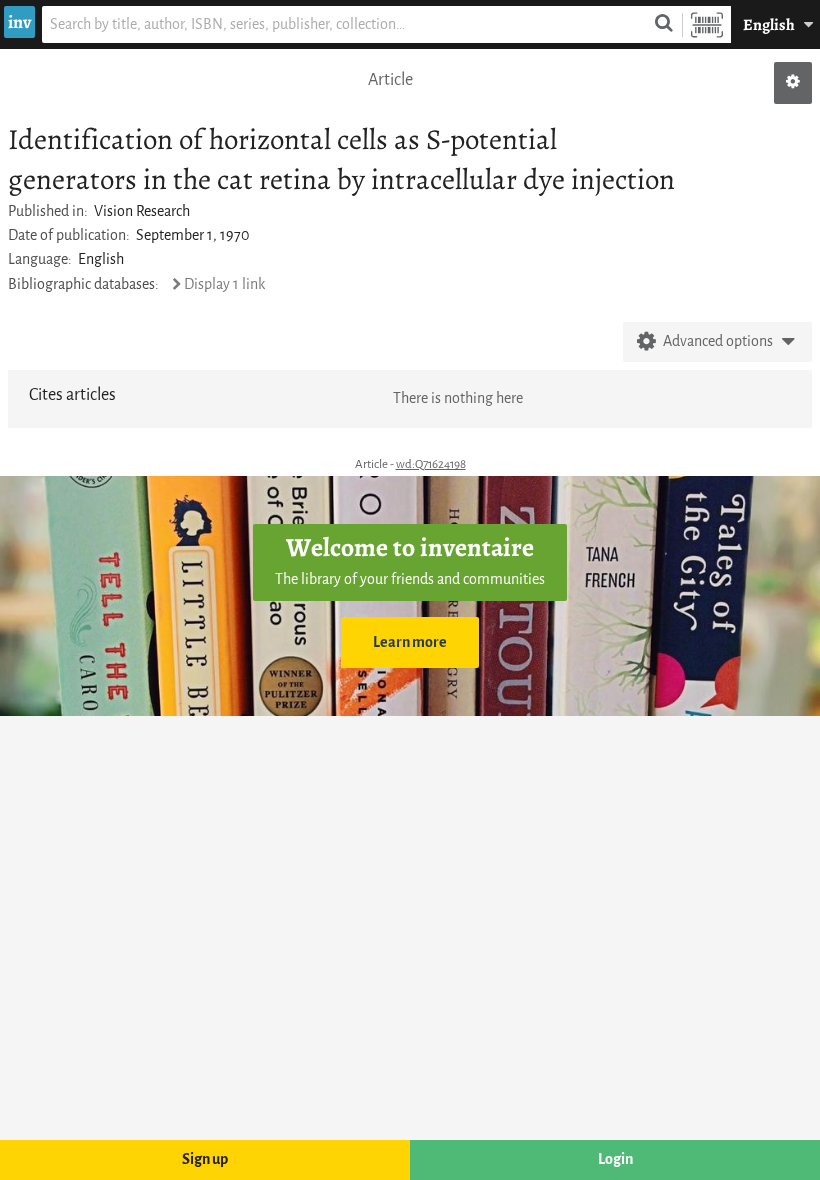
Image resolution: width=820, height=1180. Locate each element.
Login (615, 1159)
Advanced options (718, 341)
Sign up (205, 1159)
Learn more (410, 642)
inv (19, 22)
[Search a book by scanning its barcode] (707, 24)
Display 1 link (224, 284)
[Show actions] (793, 83)
